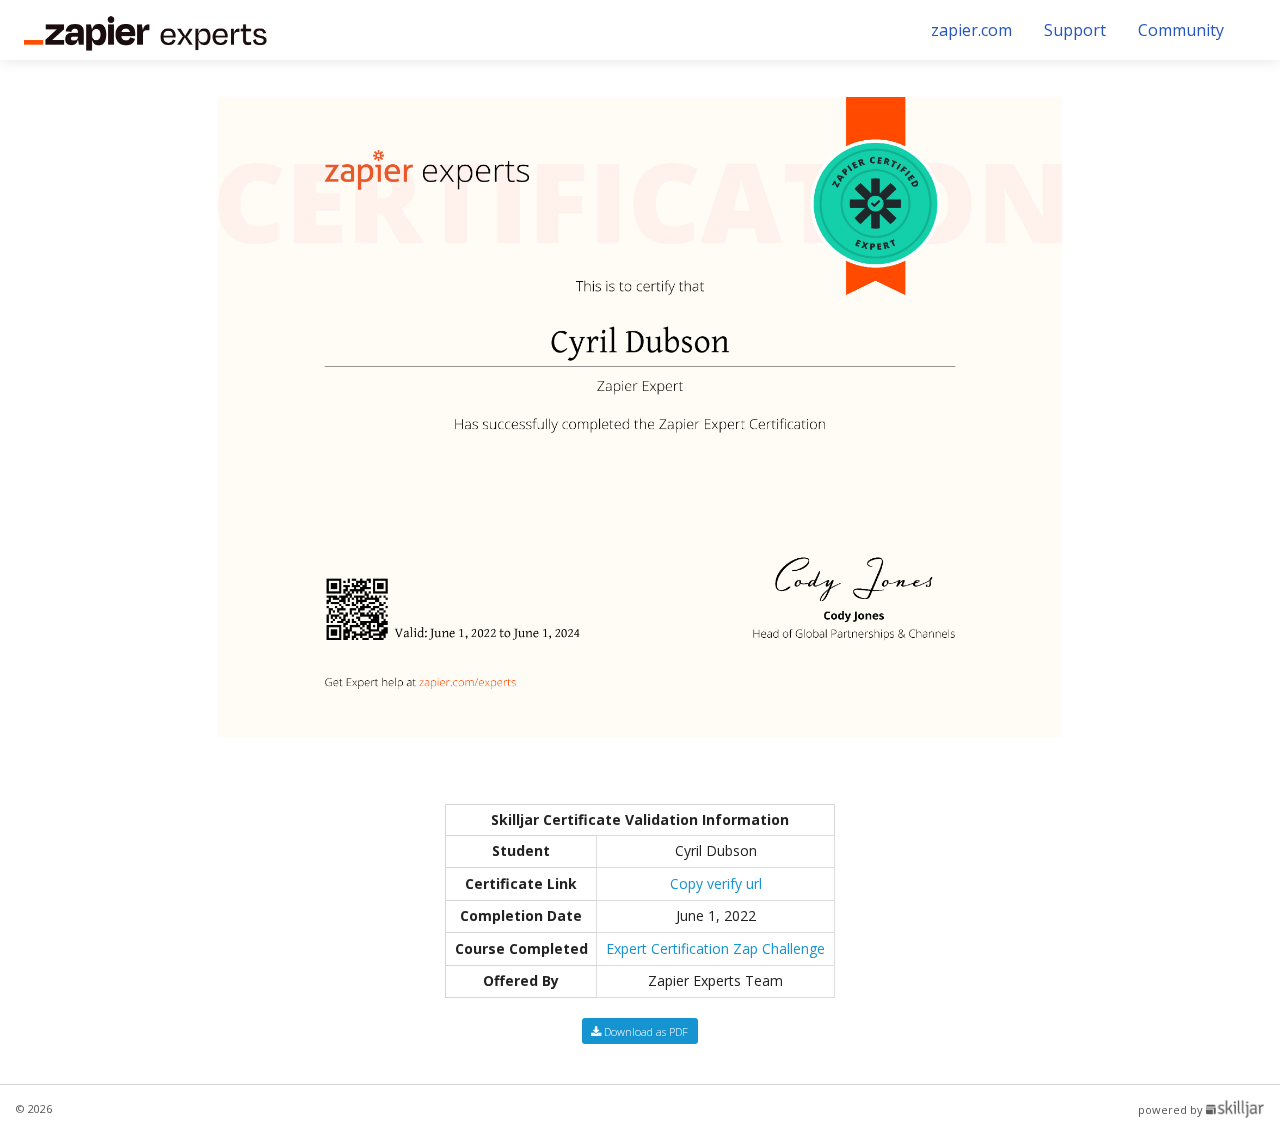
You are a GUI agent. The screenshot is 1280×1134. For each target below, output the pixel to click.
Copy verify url (716, 883)
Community (1181, 30)
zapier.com (971, 30)
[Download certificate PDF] (640, 415)
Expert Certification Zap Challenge (715, 948)
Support (1075, 30)
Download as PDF (644, 1031)
